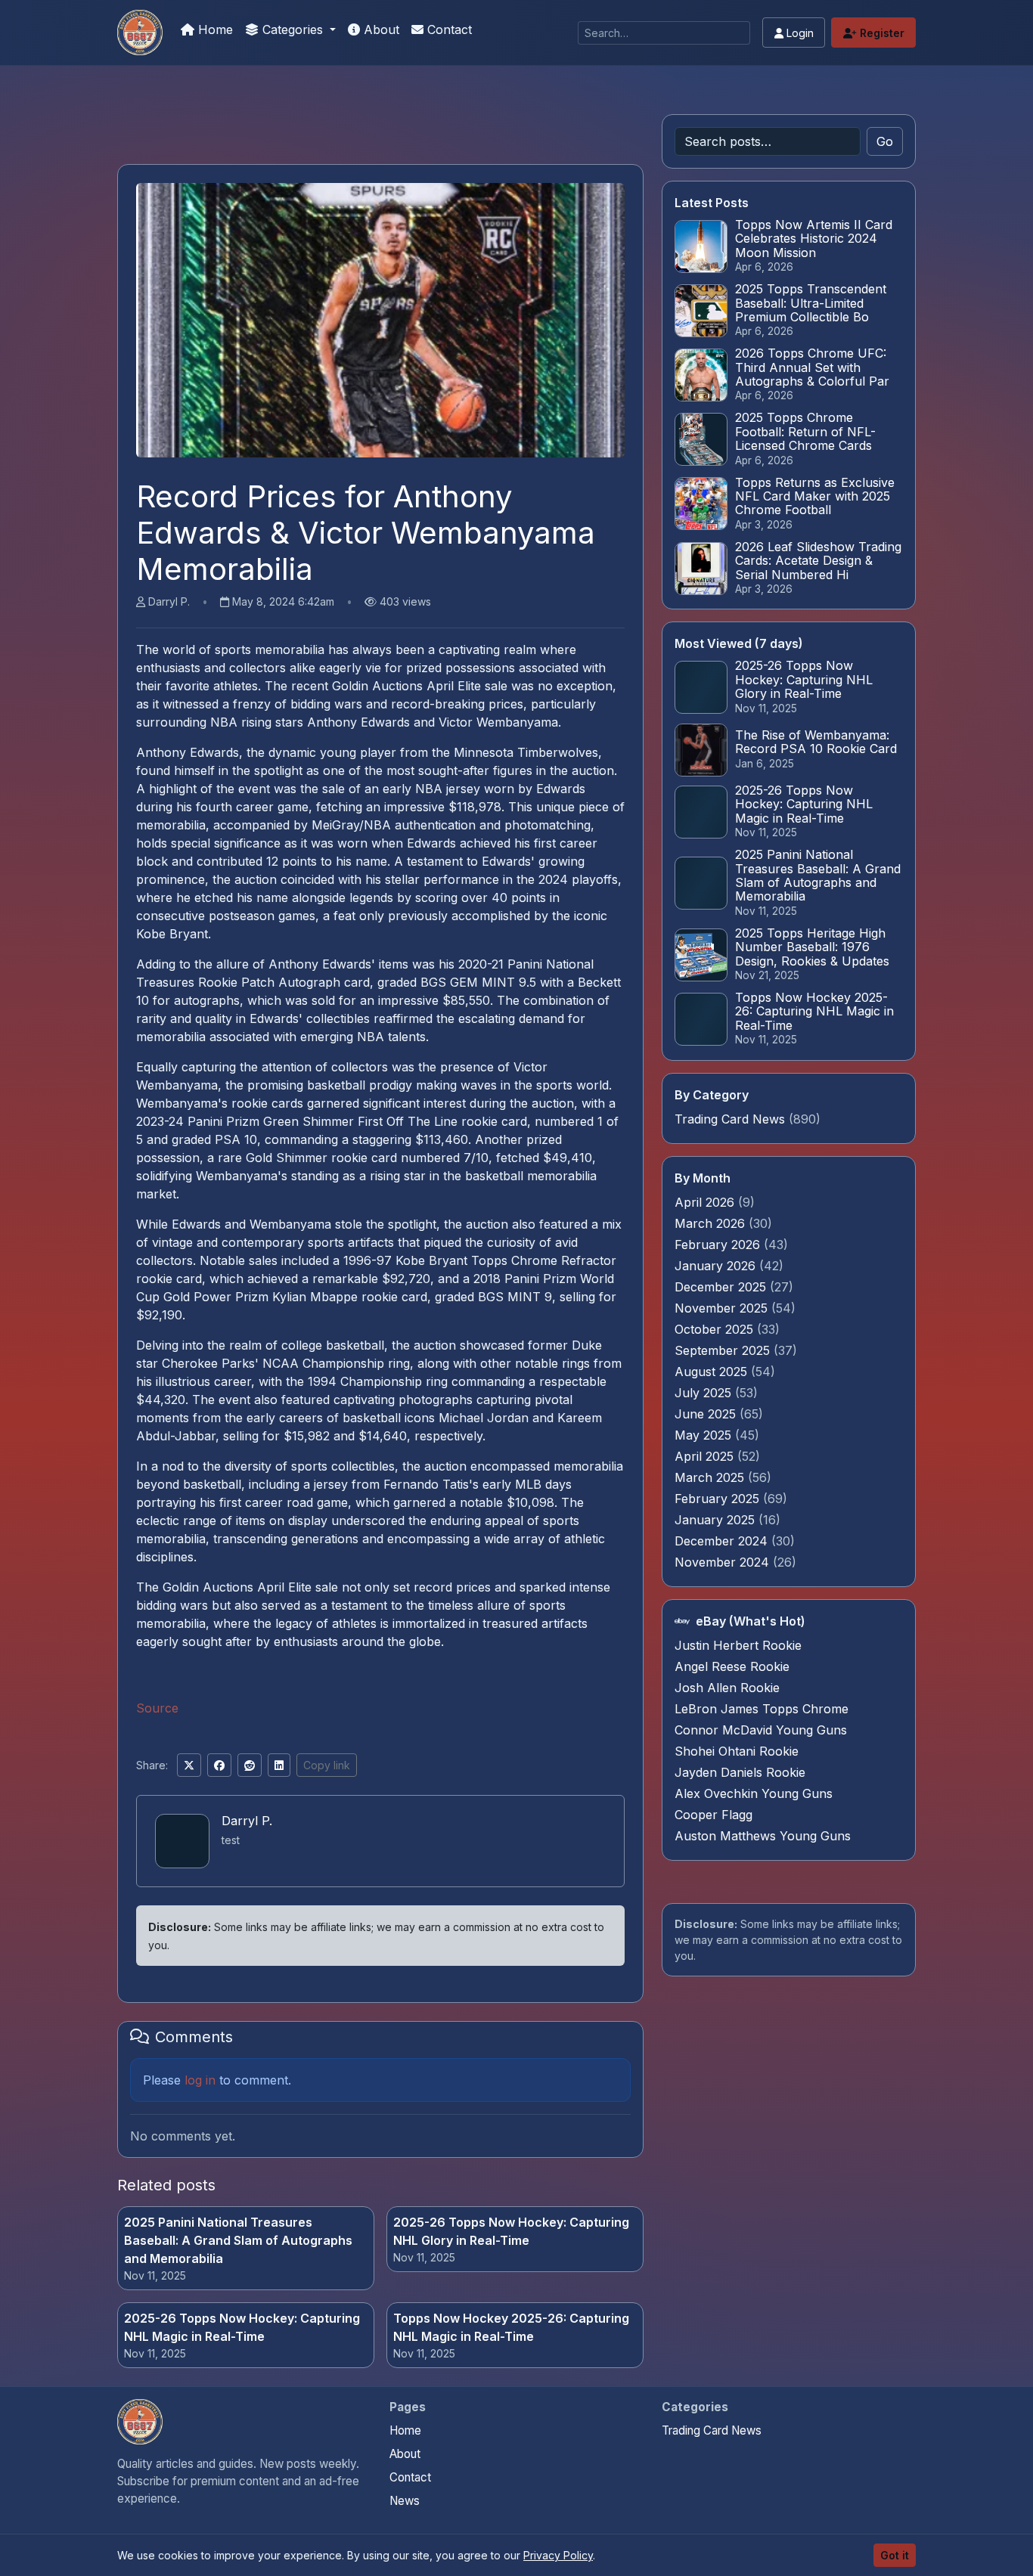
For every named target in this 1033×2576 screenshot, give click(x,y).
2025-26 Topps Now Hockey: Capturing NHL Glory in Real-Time (511, 2231)
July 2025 (705, 1393)
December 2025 (722, 1287)
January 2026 (717, 1266)
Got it (895, 2555)
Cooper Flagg (713, 1815)
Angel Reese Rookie (732, 1666)
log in (200, 2080)
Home (214, 29)
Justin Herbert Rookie (738, 1645)
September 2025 (724, 1350)
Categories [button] (293, 29)
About (380, 29)
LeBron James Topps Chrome (762, 1709)
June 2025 (707, 1414)
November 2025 (723, 1308)
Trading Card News (730, 1119)
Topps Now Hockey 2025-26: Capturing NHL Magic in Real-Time (511, 2327)
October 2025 (716, 1329)
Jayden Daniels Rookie (740, 1772)
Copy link (327, 1765)
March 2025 (711, 1477)
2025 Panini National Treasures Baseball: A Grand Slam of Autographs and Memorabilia (238, 2240)
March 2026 (712, 1223)
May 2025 (705, 1435)
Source (157, 1708)
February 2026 (719, 1245)
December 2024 (723, 1541)
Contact (448, 29)
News (405, 2501)
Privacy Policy (558, 2555)
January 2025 (717, 1520)
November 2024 (724, 1562)
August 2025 (713, 1372)
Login (799, 33)
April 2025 (706, 1456)
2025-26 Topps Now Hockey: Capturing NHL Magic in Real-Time (242, 2327)
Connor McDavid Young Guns (761, 1730)
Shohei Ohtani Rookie (737, 1751)
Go (885, 141)
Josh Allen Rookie (727, 1688)
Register (881, 33)
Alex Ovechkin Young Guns (754, 1793)
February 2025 (719, 1499)
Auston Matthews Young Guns (763, 1836)
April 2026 (706, 1202)
